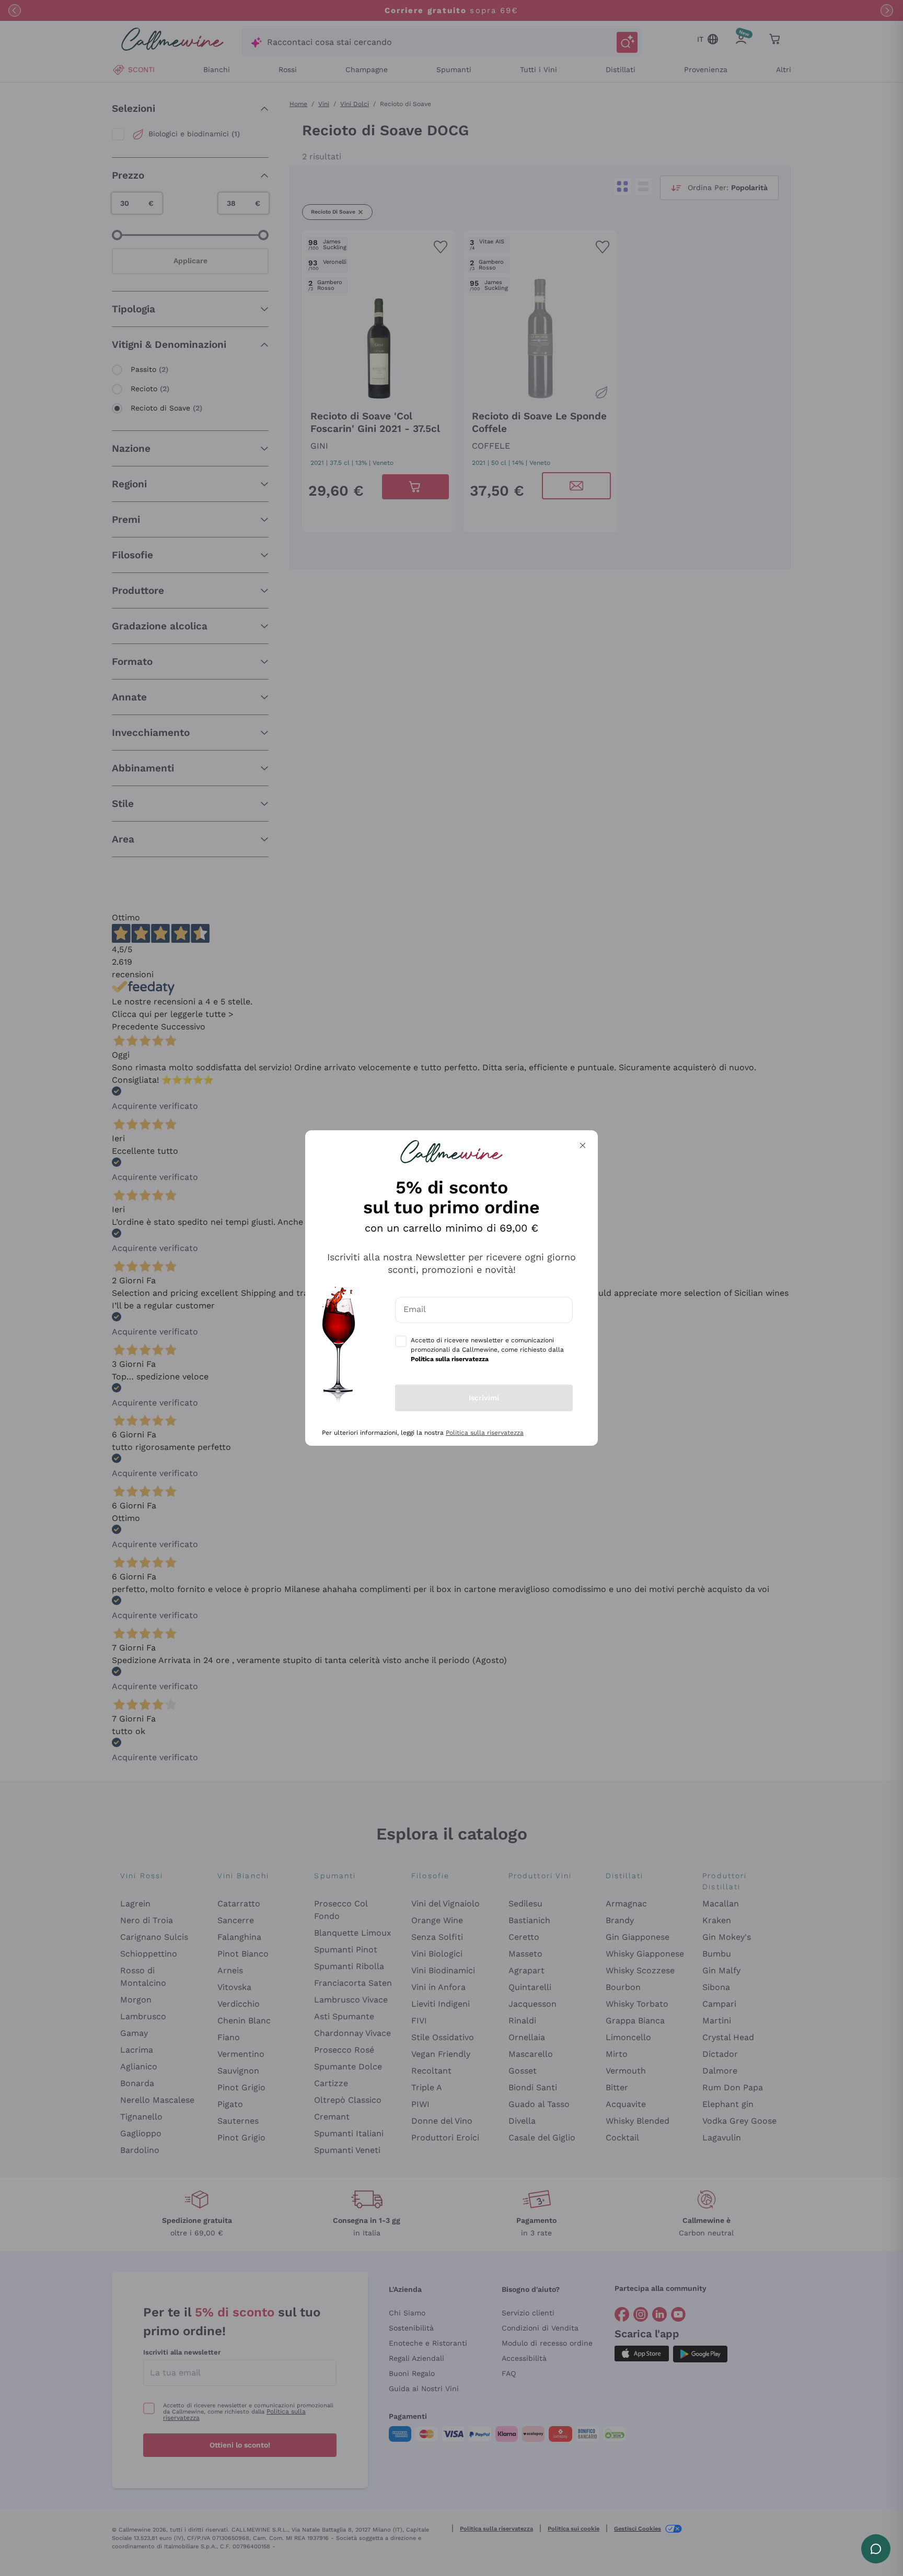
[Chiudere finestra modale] (583, 1145)
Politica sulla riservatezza (485, 1433)
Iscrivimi (484, 1398)
